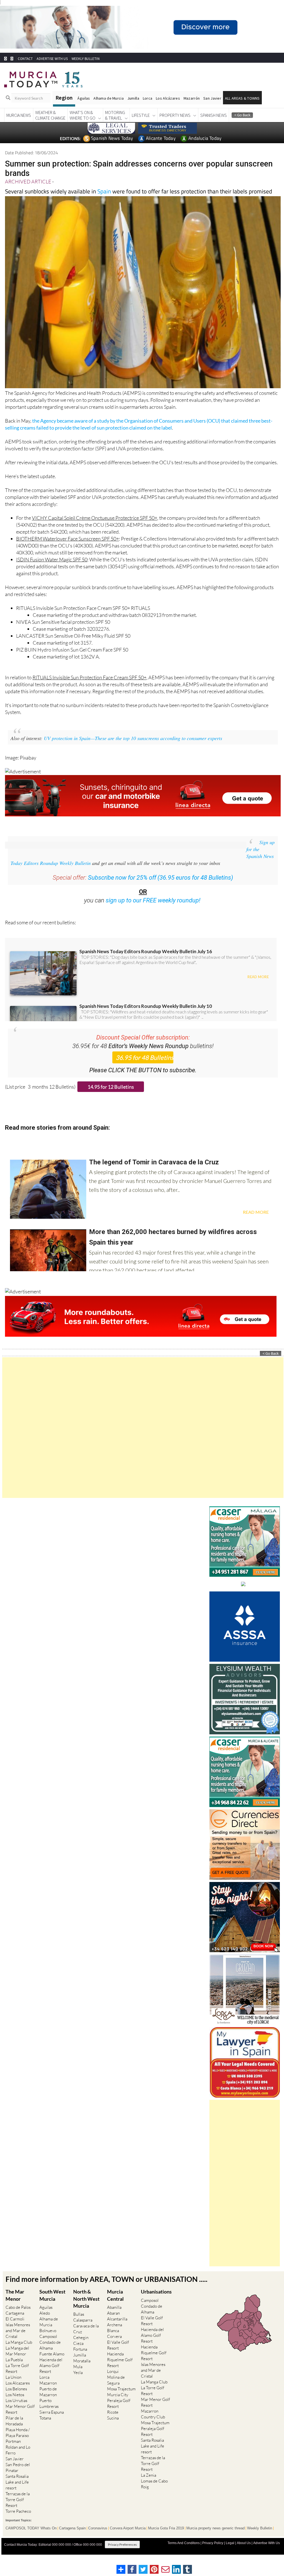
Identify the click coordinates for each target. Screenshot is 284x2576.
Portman (13, 2452)
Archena (115, 2335)
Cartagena (15, 2323)
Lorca (148, 109)
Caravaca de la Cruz (86, 2339)
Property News (175, 125)
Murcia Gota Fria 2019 (166, 2539)
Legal (230, 2553)
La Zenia (149, 2485)
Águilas (84, 109)
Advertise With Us (267, 2553)
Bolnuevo (48, 2341)
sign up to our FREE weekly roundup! (153, 911)
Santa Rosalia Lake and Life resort (17, 2492)
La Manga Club (19, 2352)
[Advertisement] (143, 1438)
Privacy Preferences (122, 2555)
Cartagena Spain (72, 2539)
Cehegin (81, 2348)
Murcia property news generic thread (215, 2539)
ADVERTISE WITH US (52, 69)
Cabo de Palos (18, 2318)
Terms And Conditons (184, 2553)
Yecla (78, 2383)
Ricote (113, 2422)
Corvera (114, 2347)
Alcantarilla (117, 2329)
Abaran (113, 2323)
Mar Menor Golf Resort (20, 2419)
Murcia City (118, 2405)
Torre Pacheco (18, 2521)
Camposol (48, 2347)
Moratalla (82, 2371)
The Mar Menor (15, 2305)
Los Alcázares (168, 109)
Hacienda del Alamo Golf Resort (51, 2376)
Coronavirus (98, 2539)
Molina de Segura (116, 2390)
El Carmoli (15, 2329)
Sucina (113, 2428)
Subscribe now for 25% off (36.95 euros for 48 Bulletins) (160, 888)
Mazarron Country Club (153, 2424)
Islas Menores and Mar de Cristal (18, 2341)
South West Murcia (52, 2305)
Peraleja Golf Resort (119, 2414)
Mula (78, 2377)
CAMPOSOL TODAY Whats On (31, 2539)
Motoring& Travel (115, 125)
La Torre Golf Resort (17, 2379)
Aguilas (46, 2318)
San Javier (212, 109)
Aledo (45, 2323)
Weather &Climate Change (50, 125)
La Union (13, 2387)
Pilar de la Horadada (14, 2431)
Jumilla (133, 109)
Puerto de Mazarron (48, 2402)
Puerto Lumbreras (49, 2414)
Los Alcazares (18, 2393)
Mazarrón (192, 109)
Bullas (79, 2324)
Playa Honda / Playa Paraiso (18, 2443)
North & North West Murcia (86, 2309)
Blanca (113, 2341)
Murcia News (19, 125)
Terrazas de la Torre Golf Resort (18, 2510)
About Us (244, 2553)
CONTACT (25, 69)
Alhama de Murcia (108, 109)
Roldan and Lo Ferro (18, 2460)
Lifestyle (141, 125)
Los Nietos (15, 2405)
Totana (45, 2428)
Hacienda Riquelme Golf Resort (120, 2370)
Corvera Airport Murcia (128, 2539)
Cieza (78, 2354)
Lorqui (113, 2382)
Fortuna (80, 2359)
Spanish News (214, 125)
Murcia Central (115, 2305)
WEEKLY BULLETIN (86, 69)
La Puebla (14, 2370)
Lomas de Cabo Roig (154, 2494)
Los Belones (16, 2399)
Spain (104, 201)
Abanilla (114, 2318)
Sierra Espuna (52, 2422)
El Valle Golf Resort (118, 2355)
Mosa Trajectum (121, 2399)
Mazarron (48, 2393)
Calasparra (83, 2330)
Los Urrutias (16, 2411)
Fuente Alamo (52, 2364)
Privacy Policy (213, 2553)
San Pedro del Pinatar (18, 2478)
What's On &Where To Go (83, 125)
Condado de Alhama (50, 2355)
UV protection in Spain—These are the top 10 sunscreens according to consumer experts (133, 748)
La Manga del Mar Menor (17, 2361)
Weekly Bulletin (260, 2539)
